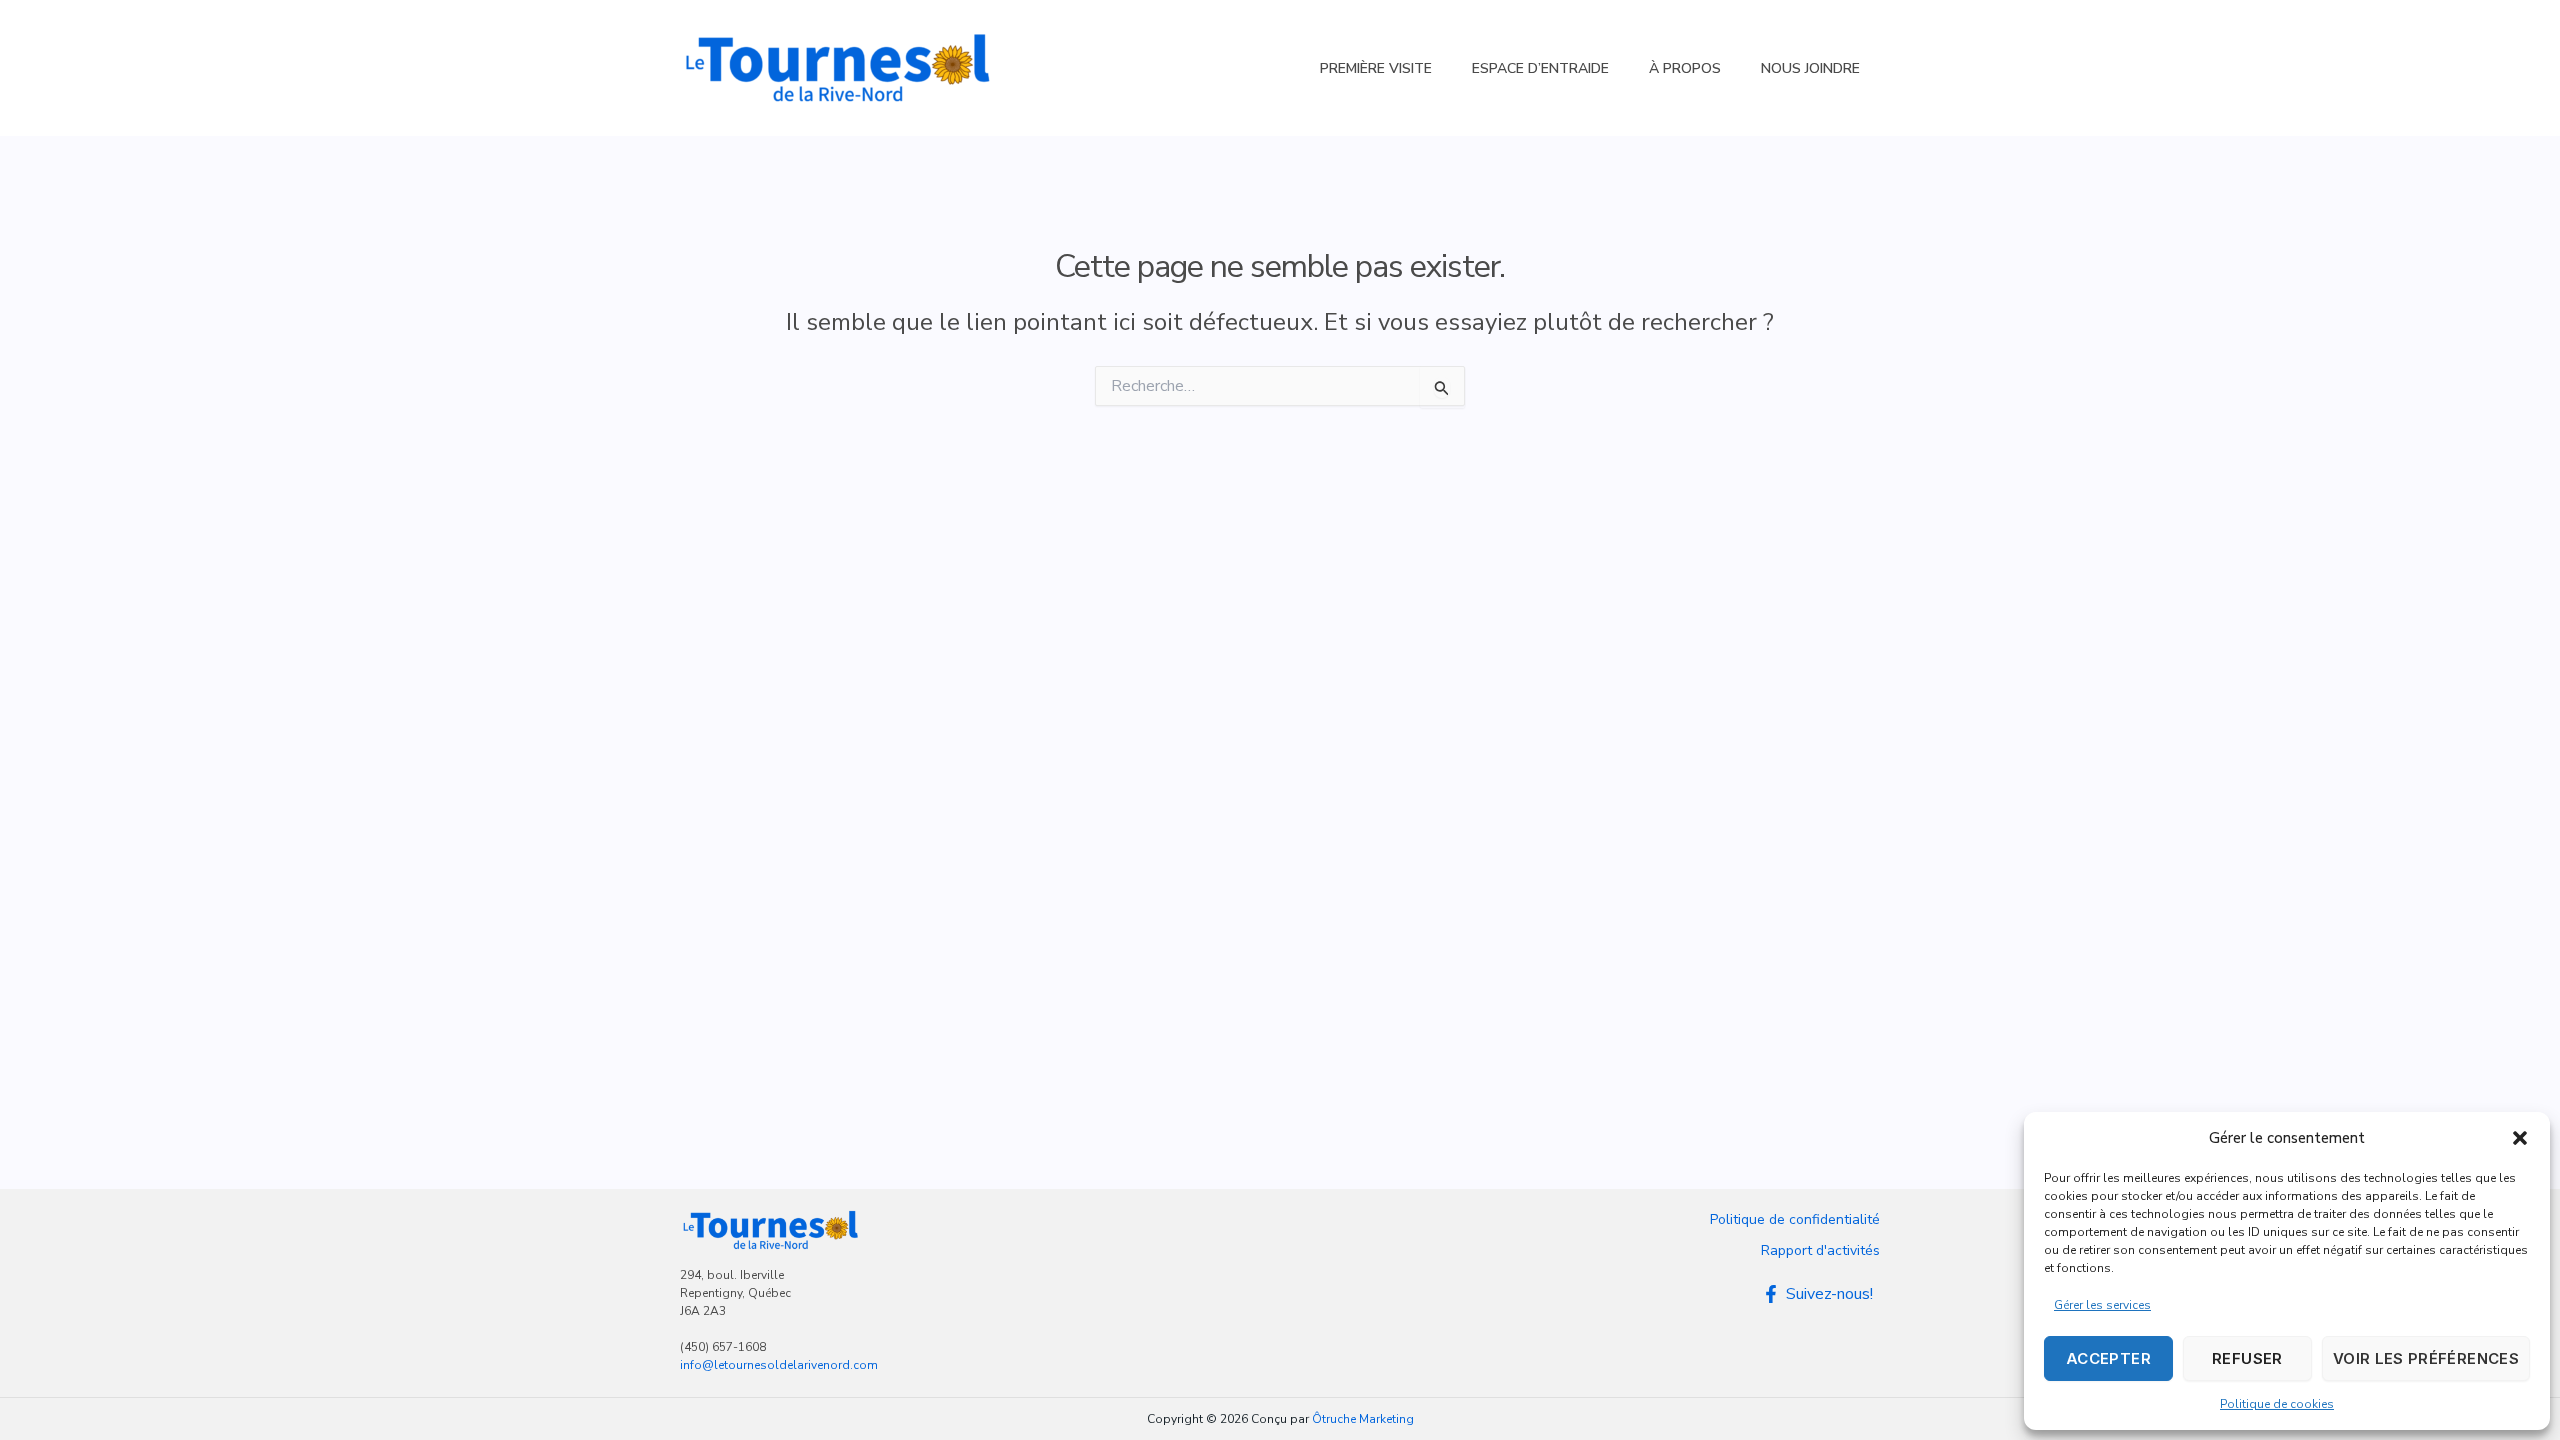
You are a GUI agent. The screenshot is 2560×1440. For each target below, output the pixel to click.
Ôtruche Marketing (1363, 1419)
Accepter (2108, 1358)
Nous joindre (1810, 69)
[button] (2520, 1138)
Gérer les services (2102, 1305)
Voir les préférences (2426, 1358)
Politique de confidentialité (1795, 1219)
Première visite (1376, 69)
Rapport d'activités (1820, 1250)
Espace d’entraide (1540, 69)
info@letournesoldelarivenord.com (779, 1365)
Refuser (2247, 1358)
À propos (1685, 69)
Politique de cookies (2277, 1404)
